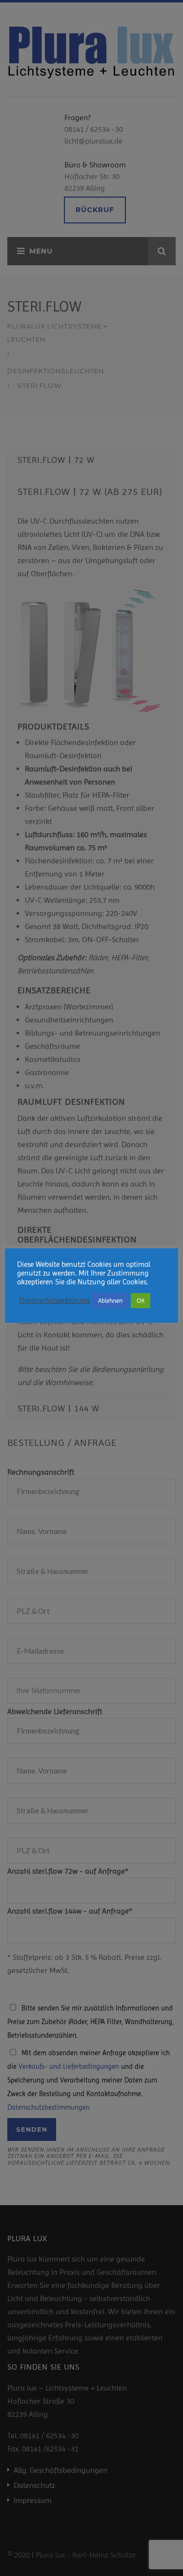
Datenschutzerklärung (55, 1301)
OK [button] (141, 1301)
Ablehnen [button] (110, 1301)
